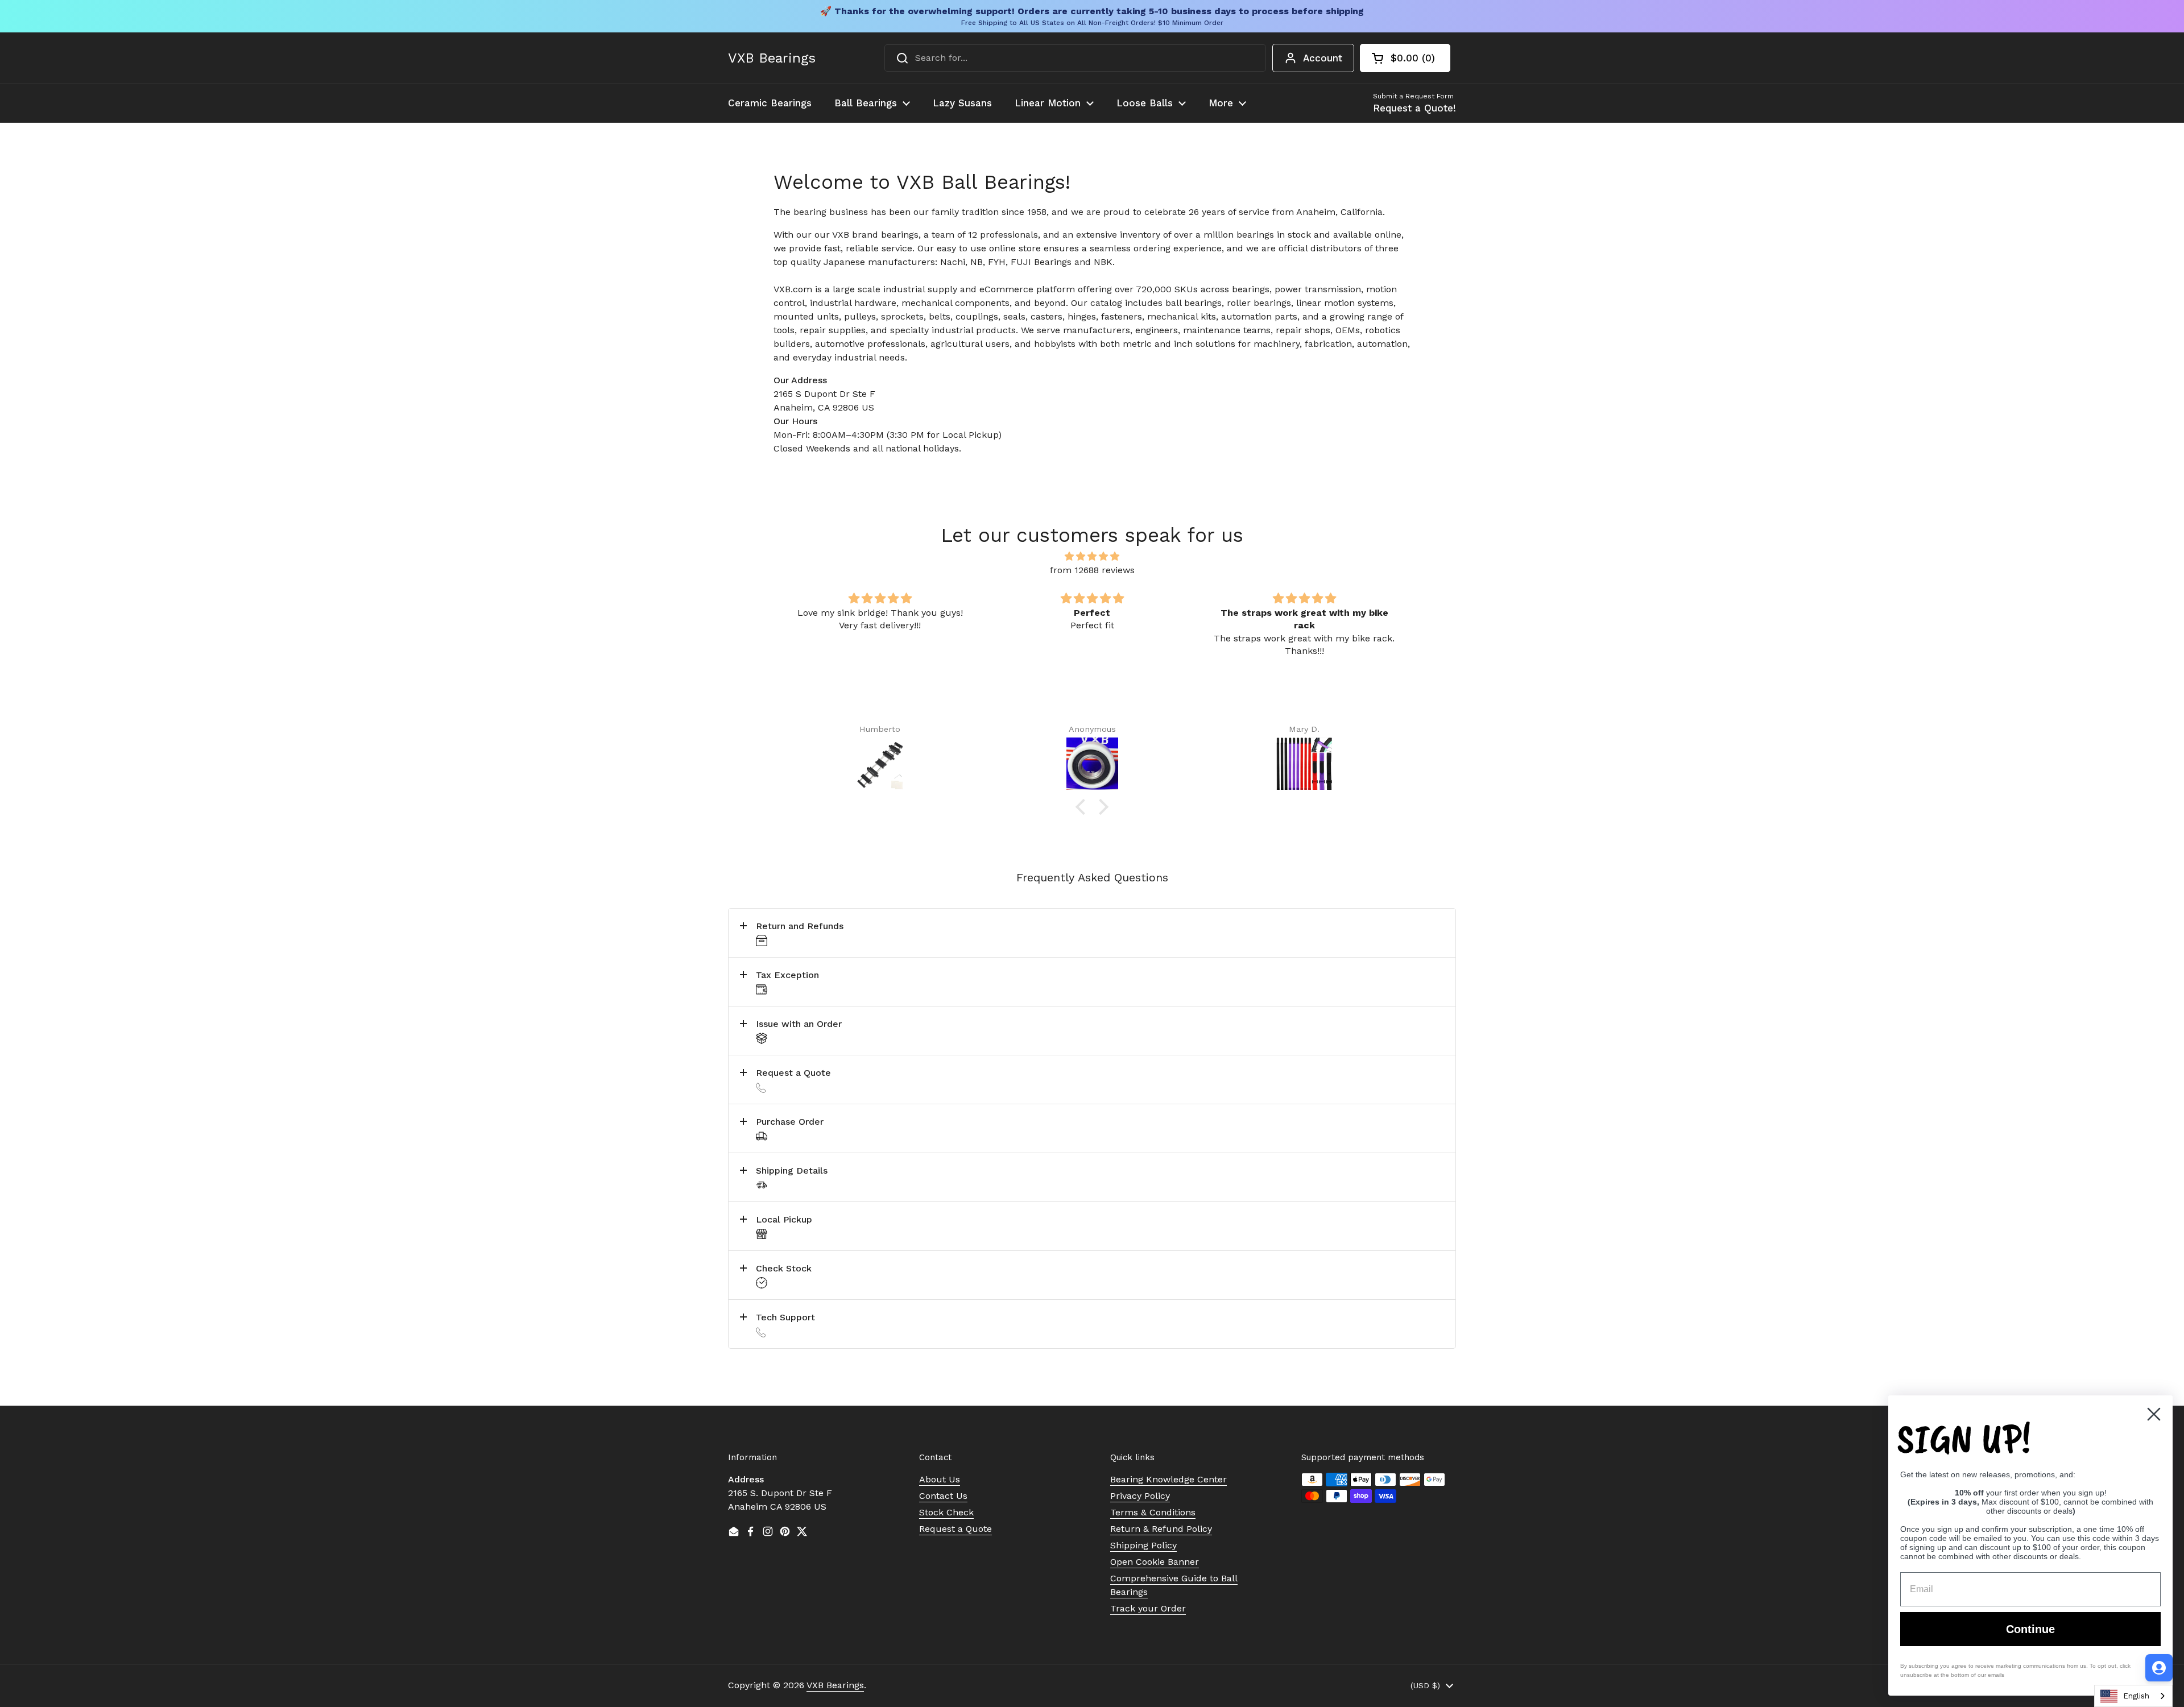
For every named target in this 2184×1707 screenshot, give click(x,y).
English (2136, 1696)
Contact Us (943, 1496)
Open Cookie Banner (1155, 1562)
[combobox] (1075, 58)
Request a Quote (955, 1529)
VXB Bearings (772, 58)
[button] (1405, 58)
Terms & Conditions (1153, 1512)
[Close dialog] (2154, 1414)
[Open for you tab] (2159, 1668)
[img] (1092, 556)
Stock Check (946, 1512)
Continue (2030, 1629)
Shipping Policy (1143, 1545)
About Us (940, 1479)
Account (1323, 58)
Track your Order (1148, 1608)
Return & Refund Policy (1161, 1529)
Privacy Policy (1140, 1496)
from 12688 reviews (1092, 570)
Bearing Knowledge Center (1168, 1479)
